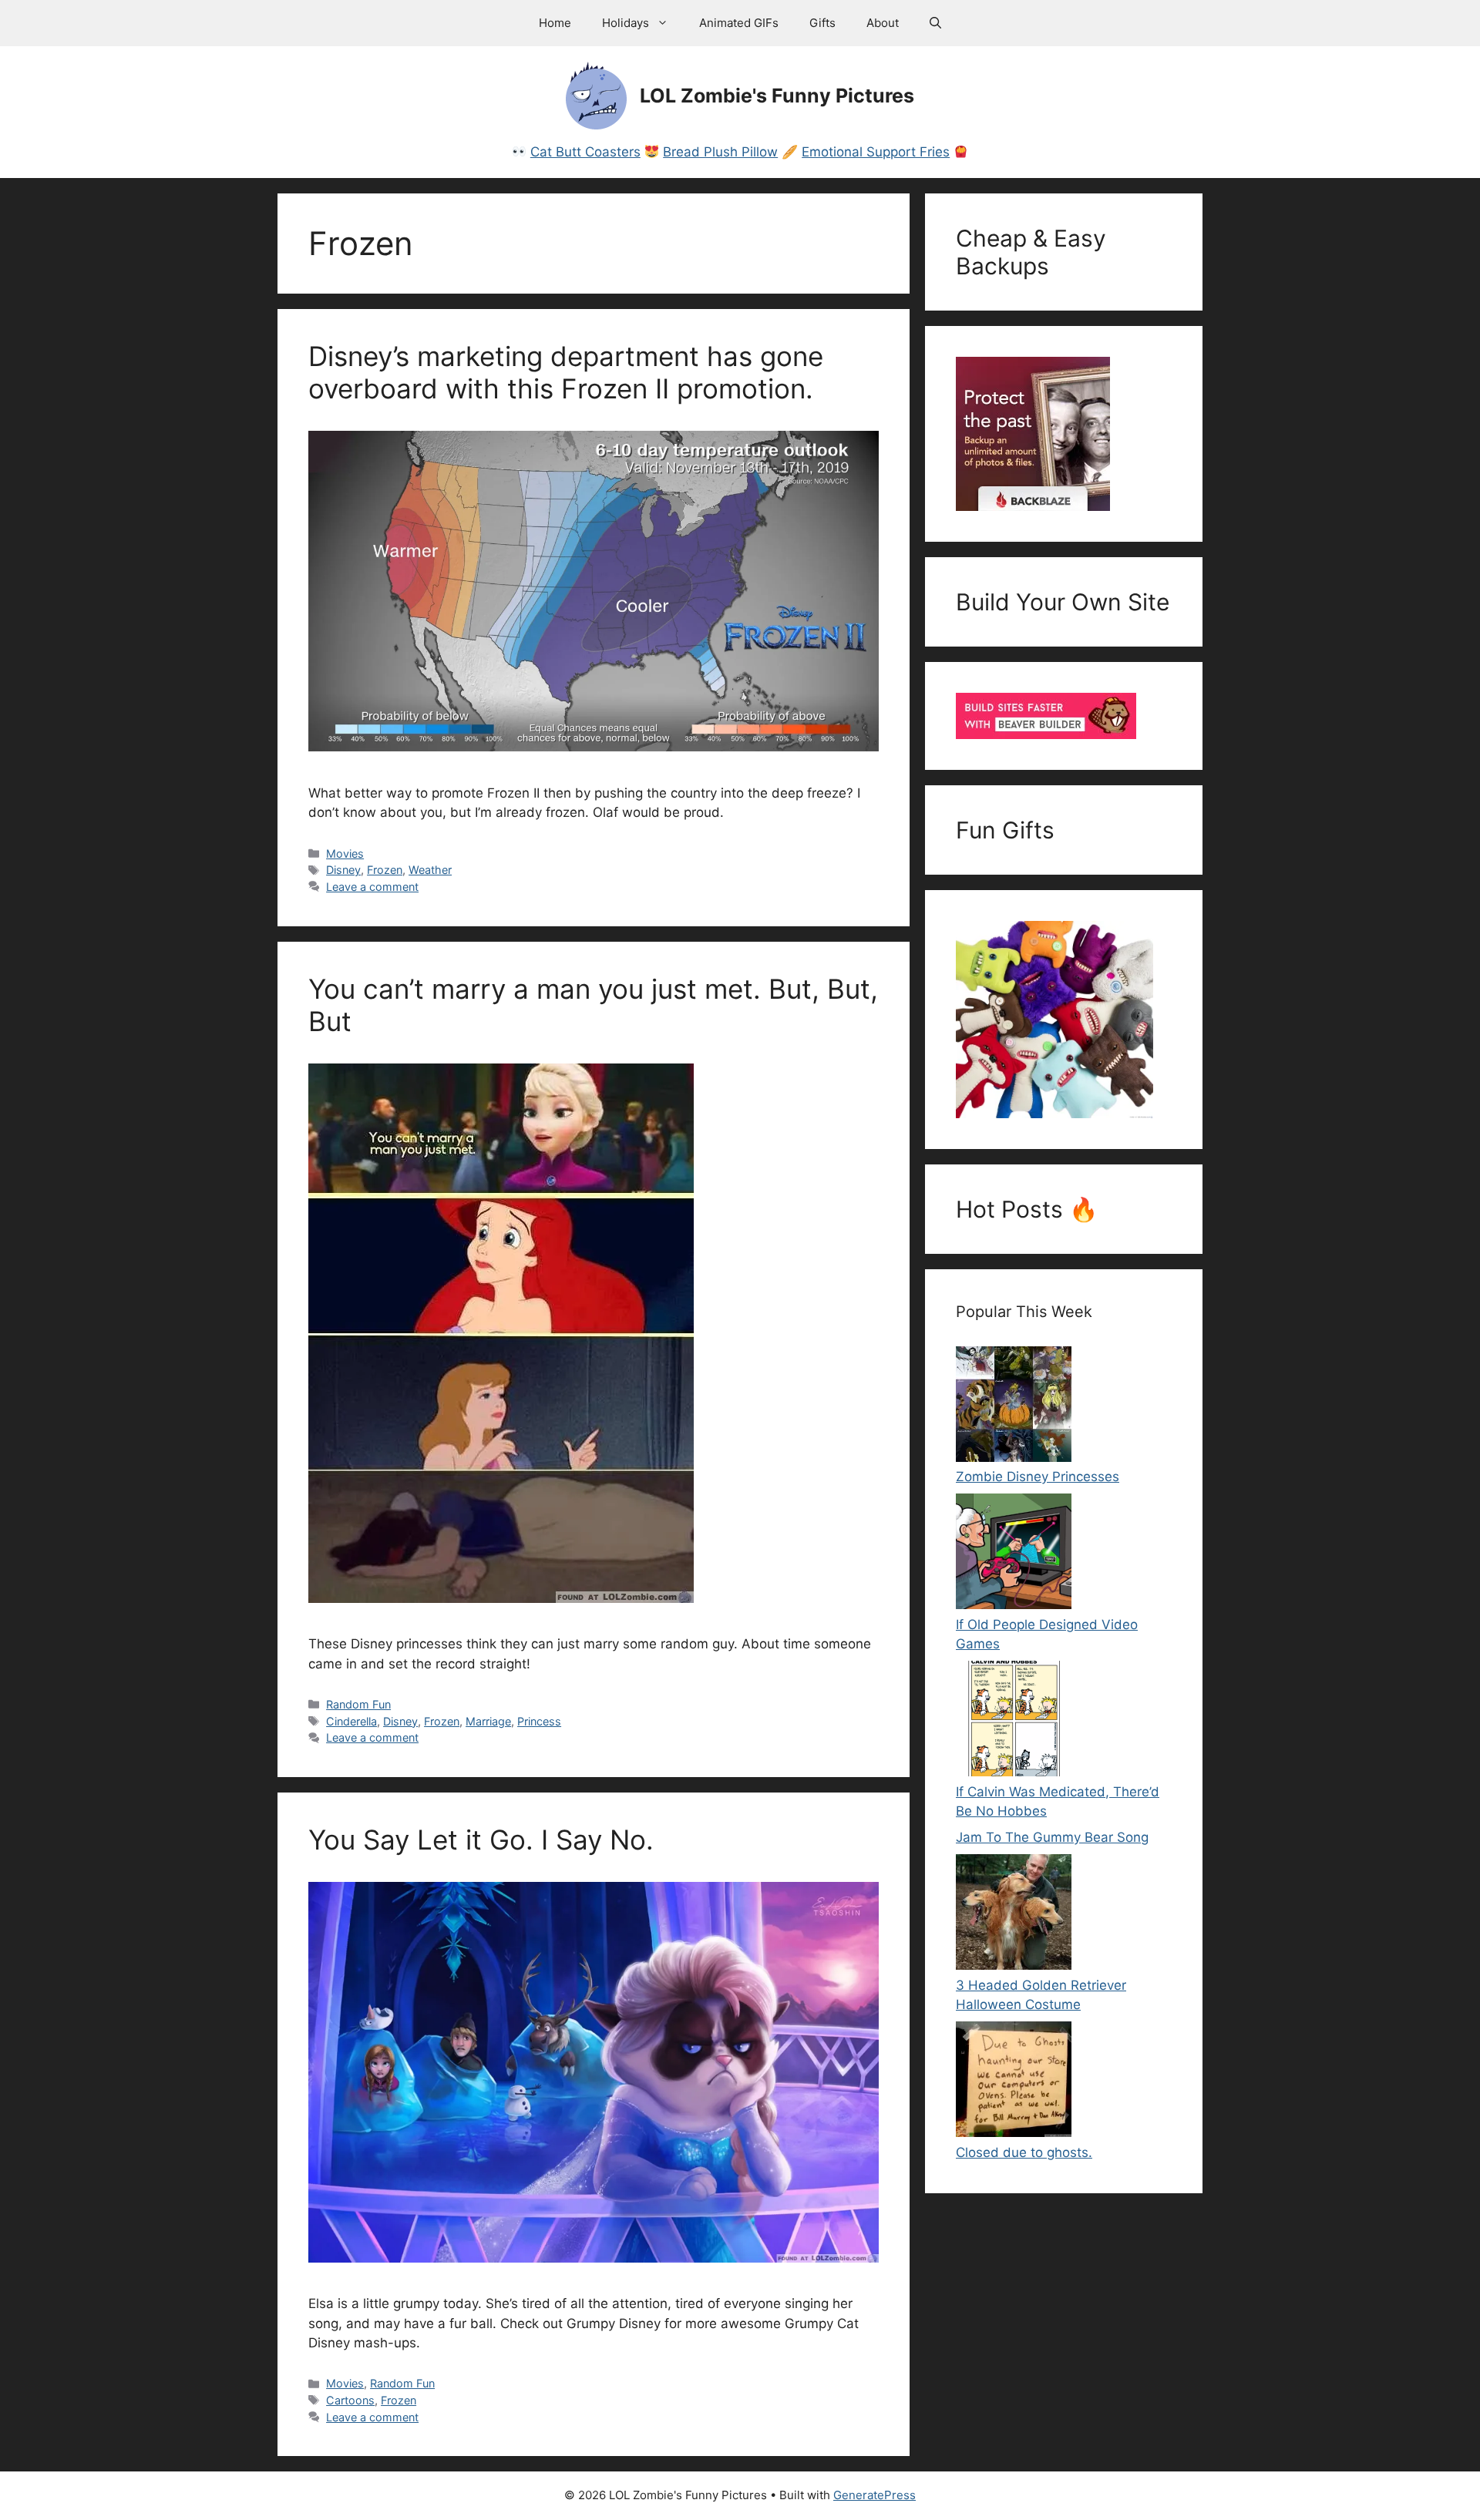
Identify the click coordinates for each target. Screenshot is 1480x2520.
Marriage (488, 1721)
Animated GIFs (739, 23)
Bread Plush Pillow (720, 152)
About (883, 23)
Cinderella (351, 1721)
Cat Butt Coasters (585, 152)
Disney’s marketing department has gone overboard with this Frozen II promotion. (566, 372)
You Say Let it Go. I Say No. (481, 1840)
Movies (345, 853)
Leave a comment (372, 887)
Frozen (385, 870)
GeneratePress (875, 2495)
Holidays (626, 23)
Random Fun (358, 1704)
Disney (343, 870)
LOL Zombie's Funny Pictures (777, 96)
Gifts (822, 23)
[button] (935, 23)
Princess (539, 1721)
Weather (430, 870)
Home (555, 23)
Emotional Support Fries (876, 152)
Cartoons (350, 2400)
